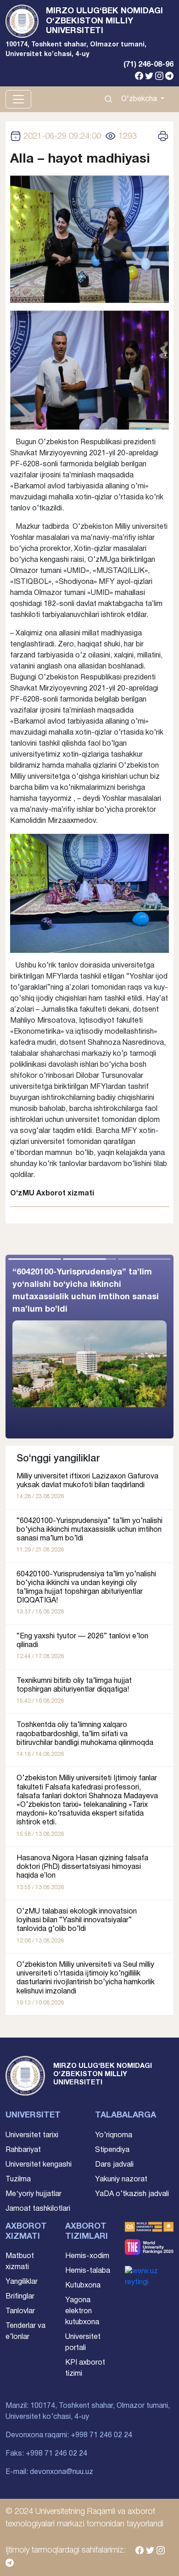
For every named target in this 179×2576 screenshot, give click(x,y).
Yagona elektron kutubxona (82, 2311)
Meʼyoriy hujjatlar (34, 2194)
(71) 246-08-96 (148, 65)
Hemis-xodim (87, 2256)
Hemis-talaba (88, 2271)
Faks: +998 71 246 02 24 (46, 2454)
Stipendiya (112, 2150)
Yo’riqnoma (114, 2135)
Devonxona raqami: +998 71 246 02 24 (69, 2435)
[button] (131, 1347)
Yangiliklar (22, 2282)
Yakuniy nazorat (121, 2180)
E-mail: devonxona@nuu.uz (49, 2472)
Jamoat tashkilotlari (38, 2209)
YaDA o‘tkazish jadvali (132, 2194)
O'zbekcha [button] (140, 99)
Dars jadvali (114, 2165)
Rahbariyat (23, 2150)
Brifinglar (20, 2297)
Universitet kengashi (39, 2165)
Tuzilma (18, 2180)
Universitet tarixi (32, 2135)
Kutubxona (83, 2286)
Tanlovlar (20, 2311)
